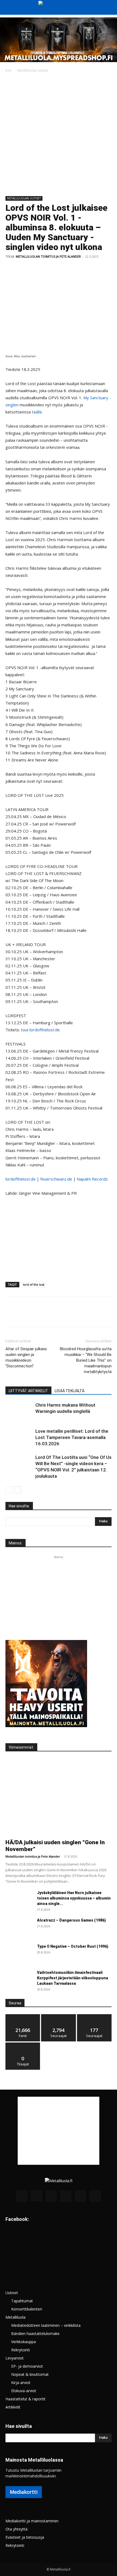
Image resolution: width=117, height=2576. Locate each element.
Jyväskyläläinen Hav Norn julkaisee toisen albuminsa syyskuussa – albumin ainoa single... (74, 1898)
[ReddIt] (73, 269)
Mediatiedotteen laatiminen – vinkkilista (46, 2325)
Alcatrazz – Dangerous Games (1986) (71, 1920)
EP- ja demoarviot (27, 2366)
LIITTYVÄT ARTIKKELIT (28, 1391)
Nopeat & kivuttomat (30, 2374)
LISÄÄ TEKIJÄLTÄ (70, 1391)
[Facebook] (11, 269)
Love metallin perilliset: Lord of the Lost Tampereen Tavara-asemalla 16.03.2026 (72, 1437)
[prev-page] (9, 1490)
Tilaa (23, 2045)
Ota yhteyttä (16, 2529)
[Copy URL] (98, 269)
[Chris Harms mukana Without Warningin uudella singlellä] (19, 1411)
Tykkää (23, 2016)
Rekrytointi (21, 2350)
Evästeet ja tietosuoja (25, 2537)
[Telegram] (86, 269)
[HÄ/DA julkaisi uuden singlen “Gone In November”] (59, 1797)
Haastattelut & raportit (25, 2399)
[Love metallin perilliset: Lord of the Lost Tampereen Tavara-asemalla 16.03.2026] (19, 1438)
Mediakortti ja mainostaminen (32, 2521)
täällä (37, 412)
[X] (23, 269)
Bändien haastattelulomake (35, 2333)
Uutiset (12, 2293)
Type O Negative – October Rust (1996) (73, 1946)
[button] (9, 7)
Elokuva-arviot (24, 2391)
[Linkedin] (61, 269)
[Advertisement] (59, 135)
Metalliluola (16, 2317)
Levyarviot (15, 2358)
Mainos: (16, 1543)
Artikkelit (13, 2407)
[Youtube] (95, 2196)
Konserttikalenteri (27, 2309)
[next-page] (18, 1490)
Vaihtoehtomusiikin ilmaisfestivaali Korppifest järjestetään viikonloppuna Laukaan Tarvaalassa (73, 1978)
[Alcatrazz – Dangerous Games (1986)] (19, 1927)
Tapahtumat (22, 2301)
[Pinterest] (36, 269)
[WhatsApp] (48, 269)
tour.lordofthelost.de (40, 1030)
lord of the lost (34, 1284)
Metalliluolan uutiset (33, 70)
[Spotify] (66, 2196)
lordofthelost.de (21, 1179)
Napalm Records (92, 1179)
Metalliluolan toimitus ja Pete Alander (48, 256)
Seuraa (59, 2016)
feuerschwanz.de (56, 1179)
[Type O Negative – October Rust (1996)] (19, 1953)
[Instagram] (36, 2196)
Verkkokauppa (24, 2342)
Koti (8, 70)
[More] (111, 269)
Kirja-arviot (21, 2383)
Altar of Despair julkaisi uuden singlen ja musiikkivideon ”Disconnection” (26, 1357)
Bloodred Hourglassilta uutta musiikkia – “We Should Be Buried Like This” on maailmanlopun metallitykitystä (86, 1360)
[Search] (109, 7)
